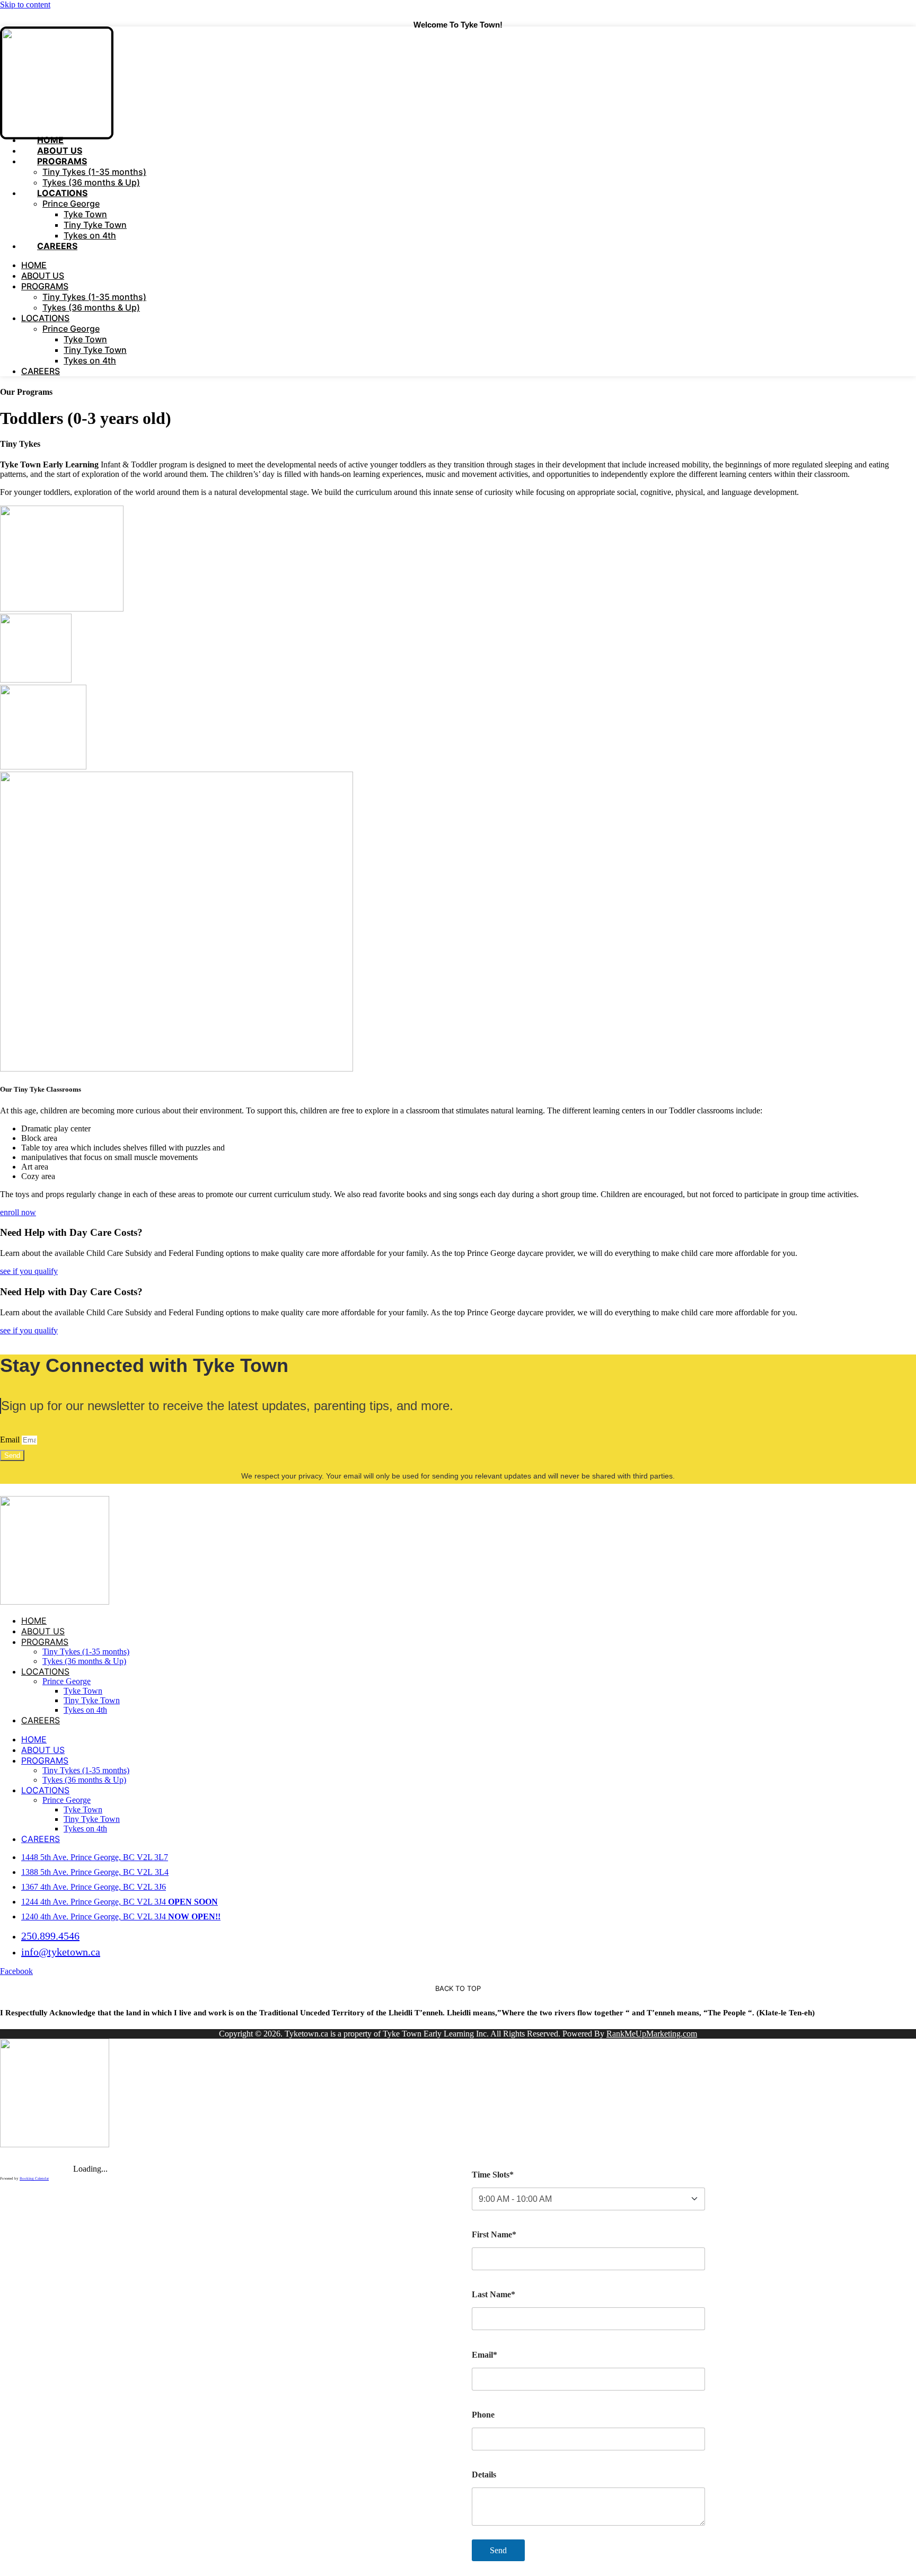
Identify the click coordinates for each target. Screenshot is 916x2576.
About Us (43, 276)
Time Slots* (493, 2175)
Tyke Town (85, 214)
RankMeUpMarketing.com (652, 2034)
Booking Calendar (34, 2179)
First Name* (494, 2234)
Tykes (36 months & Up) (91, 307)
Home (34, 265)
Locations (62, 193)
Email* (485, 2355)
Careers (57, 246)
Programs (62, 161)
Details (484, 2475)
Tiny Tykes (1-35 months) (94, 172)
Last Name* (494, 2294)
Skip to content (25, 5)
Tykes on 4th (90, 360)
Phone (483, 2415)
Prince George (71, 203)
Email (11, 1440)
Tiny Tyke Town (95, 225)
